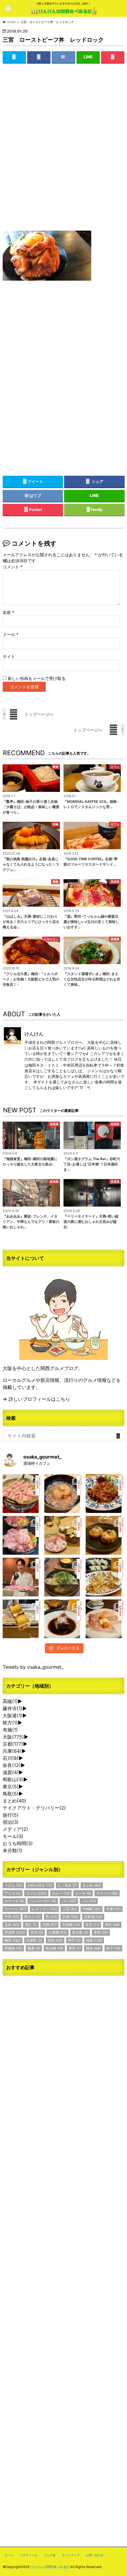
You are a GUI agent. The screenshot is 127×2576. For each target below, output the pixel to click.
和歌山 (13, 1779)
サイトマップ (71, 2555)
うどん (13, 1885)
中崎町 (92, 1909)
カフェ (36, 1893)
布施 (10, 1730)
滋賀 (11, 1772)
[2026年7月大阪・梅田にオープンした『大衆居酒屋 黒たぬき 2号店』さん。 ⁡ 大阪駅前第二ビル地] (64, 1619)
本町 (101, 1932)
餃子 (113, 1948)
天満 (49, 1925)
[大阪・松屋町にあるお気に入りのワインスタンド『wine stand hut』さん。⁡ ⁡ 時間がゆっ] (105, 1535)
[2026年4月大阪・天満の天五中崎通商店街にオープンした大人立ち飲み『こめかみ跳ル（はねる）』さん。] (64, 1494)
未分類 (13, 1850)
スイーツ (107, 1893)
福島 (94, 1940)
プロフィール (29, 2555)
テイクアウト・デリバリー (34, 1808)
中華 (12, 1917)
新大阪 (80, 1932)
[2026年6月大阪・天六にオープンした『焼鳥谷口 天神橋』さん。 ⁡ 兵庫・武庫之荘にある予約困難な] (22, 1619)
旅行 (11, 1815)
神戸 (74, 1940)
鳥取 (11, 1794)
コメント (13, 567)
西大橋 (54, 1948)
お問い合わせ (95, 2555)
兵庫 (12, 1751)
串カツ (32, 1917)
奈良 (12, 1765)
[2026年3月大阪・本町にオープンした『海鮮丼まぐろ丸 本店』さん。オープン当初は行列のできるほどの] (22, 1535)
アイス (13, 1893)
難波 (93, 1948)
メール (10, 634)
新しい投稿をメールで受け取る (37, 678)
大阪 (13, 1737)
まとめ (14, 1801)
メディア (15, 1829)
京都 (13, 1744)
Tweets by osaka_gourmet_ (33, 1667)
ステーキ (14, 1901)
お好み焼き (40, 1885)
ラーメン (15, 1909)
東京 (11, 1787)
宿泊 (11, 1822)
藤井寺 (13, 1708)
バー (69, 1901)
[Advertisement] (63, 152)
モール (13, 1836)
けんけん (34, 1033)
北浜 (12, 1925)
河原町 (34, 1940)
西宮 (75, 1948)
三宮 (70, 1909)
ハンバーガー (43, 1901)
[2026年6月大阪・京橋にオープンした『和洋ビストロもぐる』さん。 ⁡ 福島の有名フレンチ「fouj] (64, 1577)
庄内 (37, 1932)
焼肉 (55, 1940)
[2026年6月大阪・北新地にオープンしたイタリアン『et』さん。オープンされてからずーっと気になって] (105, 1619)
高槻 (10, 1701)
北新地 (93, 1917)
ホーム (9, 2555)
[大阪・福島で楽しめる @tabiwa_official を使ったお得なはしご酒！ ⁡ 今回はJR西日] (64, 1535)
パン (89, 1901)
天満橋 (71, 1925)
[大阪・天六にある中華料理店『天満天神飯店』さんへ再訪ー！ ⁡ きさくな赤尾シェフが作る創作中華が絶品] (105, 1494)
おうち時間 (18, 1843)
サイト (9, 657)
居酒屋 (15, 1932)
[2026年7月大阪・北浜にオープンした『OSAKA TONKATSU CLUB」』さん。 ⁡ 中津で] (22, 1577)
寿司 (112, 1925)
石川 (11, 1758)
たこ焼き (67, 1885)
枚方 (10, 1723)
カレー (61, 1893)
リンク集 (50, 2555)
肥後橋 (13, 1948)
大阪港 (13, 1715)
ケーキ (83, 1893)
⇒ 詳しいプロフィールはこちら (36, 1399)
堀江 (31, 1925)
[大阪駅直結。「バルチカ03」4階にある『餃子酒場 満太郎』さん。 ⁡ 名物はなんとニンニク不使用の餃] (105, 1577)
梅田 (13, 1940)
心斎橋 (58, 1932)
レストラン (44, 1909)
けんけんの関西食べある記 (50, 2567)
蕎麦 (34, 1948)
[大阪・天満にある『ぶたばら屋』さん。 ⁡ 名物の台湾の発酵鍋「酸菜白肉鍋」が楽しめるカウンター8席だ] (22, 1494)
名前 (8, 612)
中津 (113, 1909)
